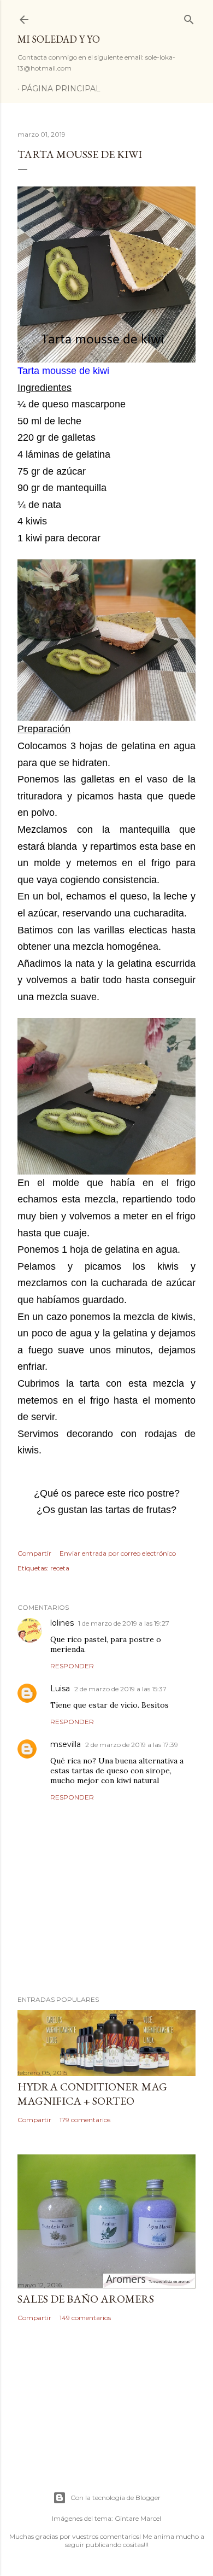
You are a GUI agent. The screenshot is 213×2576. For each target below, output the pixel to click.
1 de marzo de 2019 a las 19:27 (124, 1623)
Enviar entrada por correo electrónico (118, 1553)
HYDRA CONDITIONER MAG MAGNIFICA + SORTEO (92, 2094)
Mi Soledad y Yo (59, 39)
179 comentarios (85, 2120)
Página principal (61, 89)
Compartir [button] (34, 1553)
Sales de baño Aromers (86, 2299)
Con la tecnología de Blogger (116, 2498)
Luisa (60, 1689)
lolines (62, 1623)
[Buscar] (189, 17)
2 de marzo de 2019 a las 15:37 (120, 1689)
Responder (72, 1666)
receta (60, 1568)
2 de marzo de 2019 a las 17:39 (132, 1745)
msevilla (66, 1744)
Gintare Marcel (138, 2518)
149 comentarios (85, 2318)
